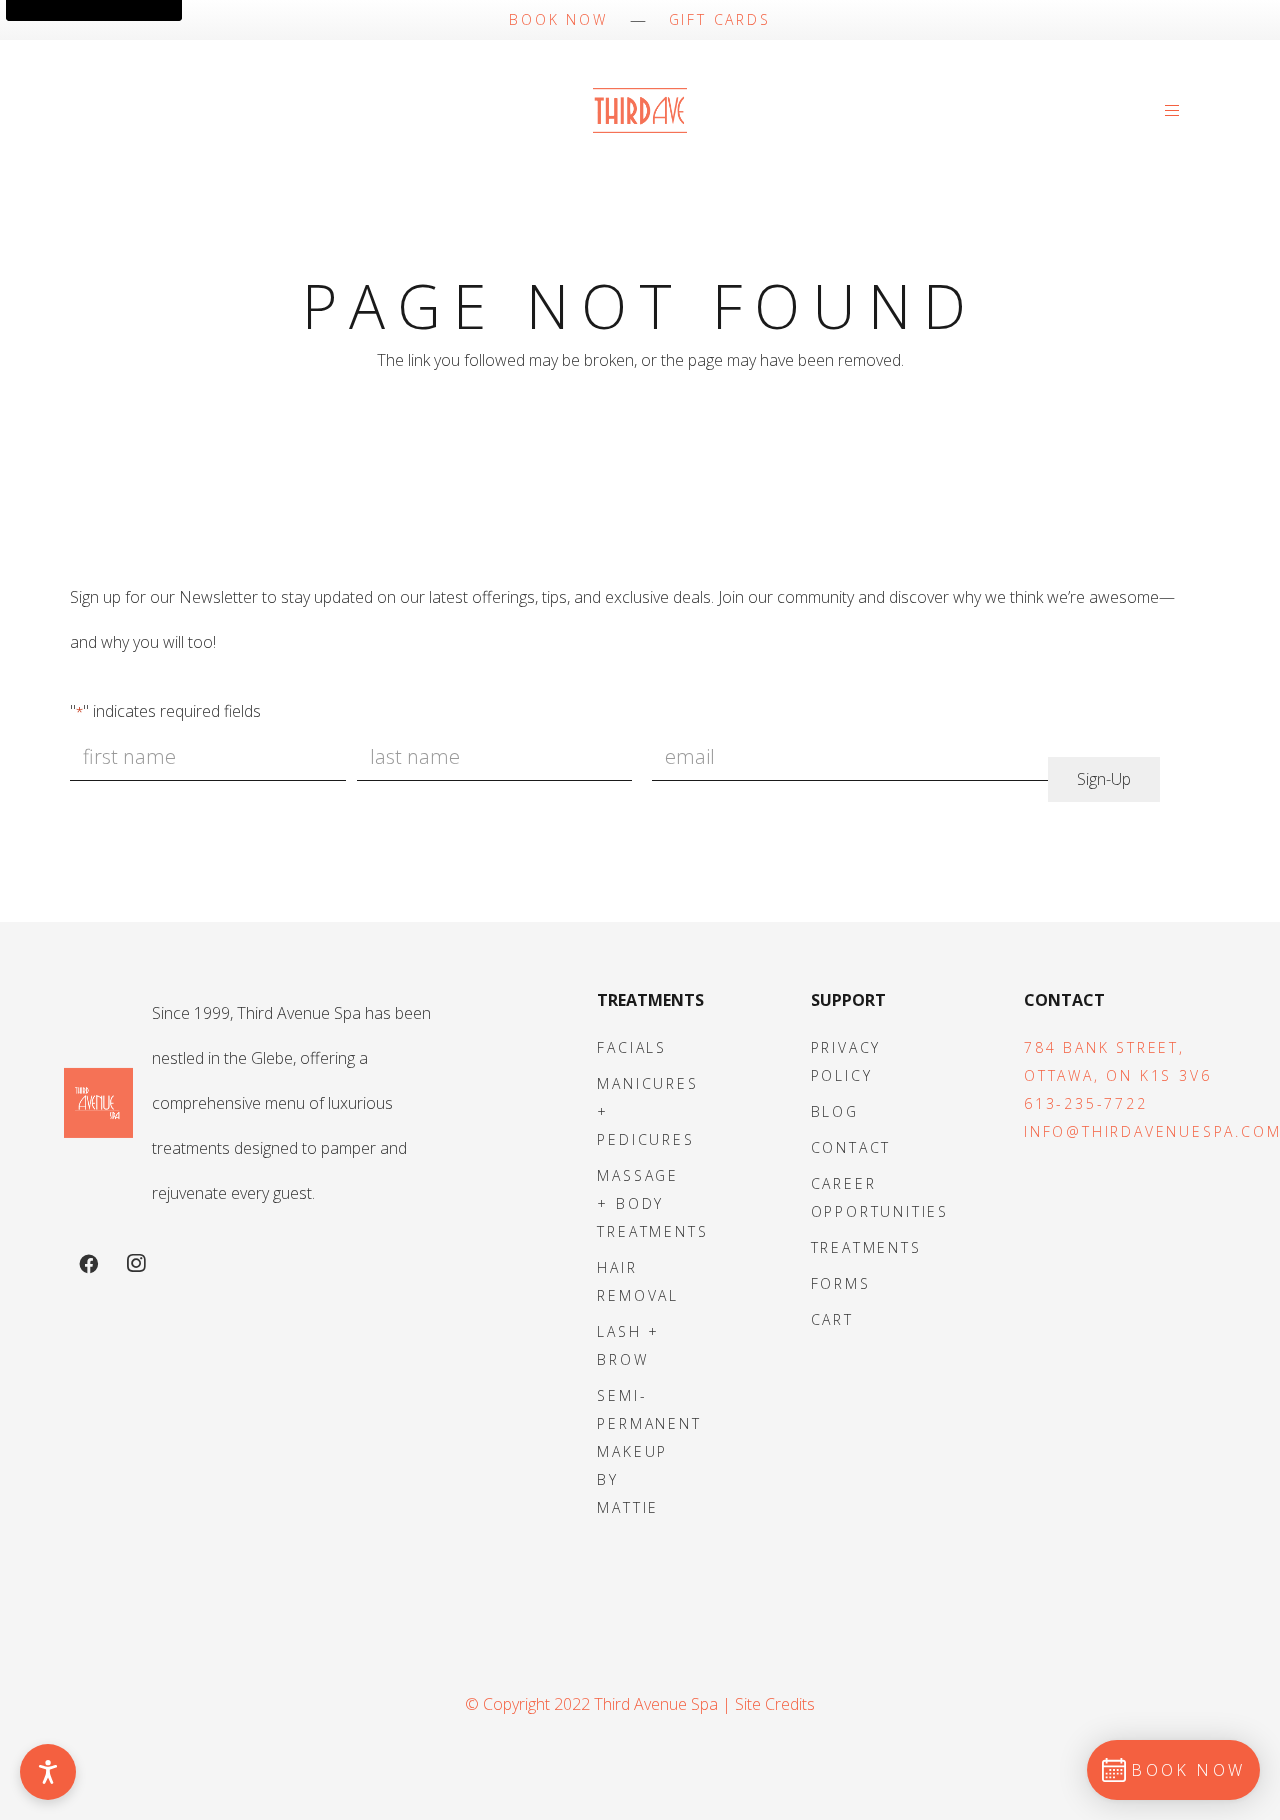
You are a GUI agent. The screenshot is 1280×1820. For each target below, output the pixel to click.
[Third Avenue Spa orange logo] (98, 1103)
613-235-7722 (1086, 1103)
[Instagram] (136, 1264)
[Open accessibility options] (48, 1772)
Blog (835, 1111)
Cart (832, 1319)
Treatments (866, 1247)
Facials (632, 1047)
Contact (851, 1147)
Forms (841, 1283)
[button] (1176, 110)
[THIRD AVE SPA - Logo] (639, 110)
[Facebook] (88, 1264)
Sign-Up (1104, 779)
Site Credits (775, 1704)
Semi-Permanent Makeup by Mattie (649, 1451)
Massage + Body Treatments (652, 1203)
